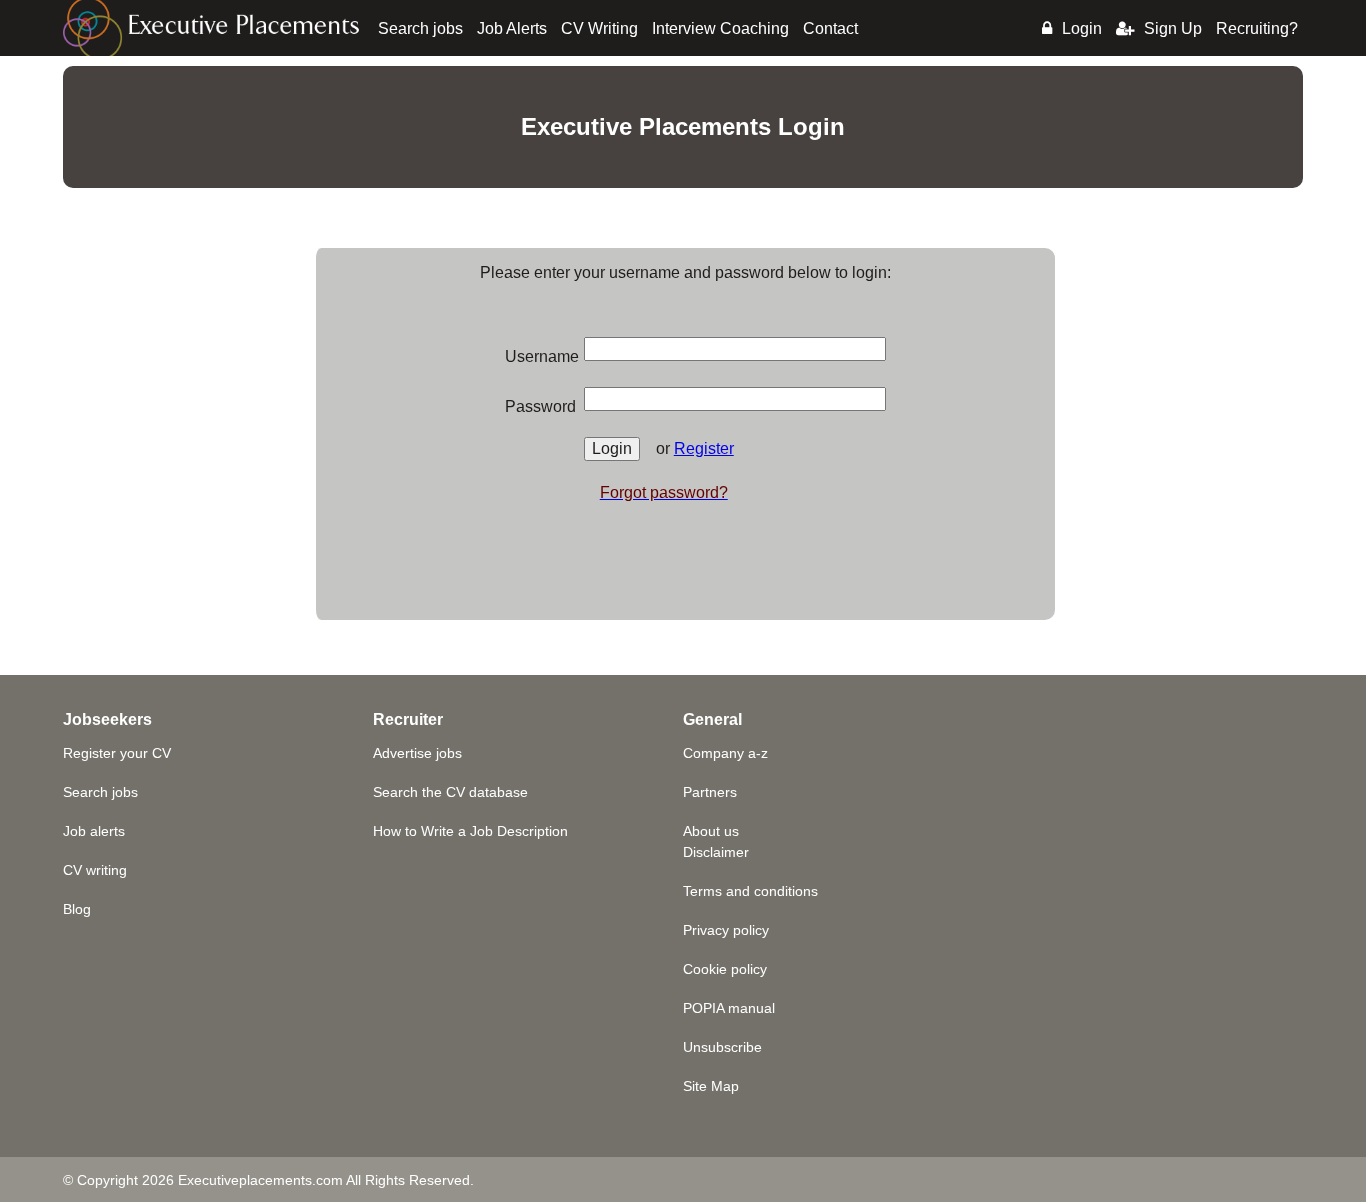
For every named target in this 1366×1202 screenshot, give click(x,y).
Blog (77, 909)
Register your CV (117, 753)
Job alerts (94, 831)
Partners (710, 792)
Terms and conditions (750, 891)
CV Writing (599, 28)
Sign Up (1173, 28)
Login (1082, 28)
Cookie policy (725, 969)
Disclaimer (716, 852)
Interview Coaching (720, 28)
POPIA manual (729, 1008)
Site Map (711, 1086)
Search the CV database (450, 792)
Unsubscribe (722, 1047)
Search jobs (420, 28)
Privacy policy (726, 930)
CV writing (95, 870)
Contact (830, 28)
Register (704, 448)
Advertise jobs (417, 753)
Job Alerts (512, 28)
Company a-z (725, 753)
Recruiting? (1257, 28)
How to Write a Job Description (470, 831)
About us (711, 831)
